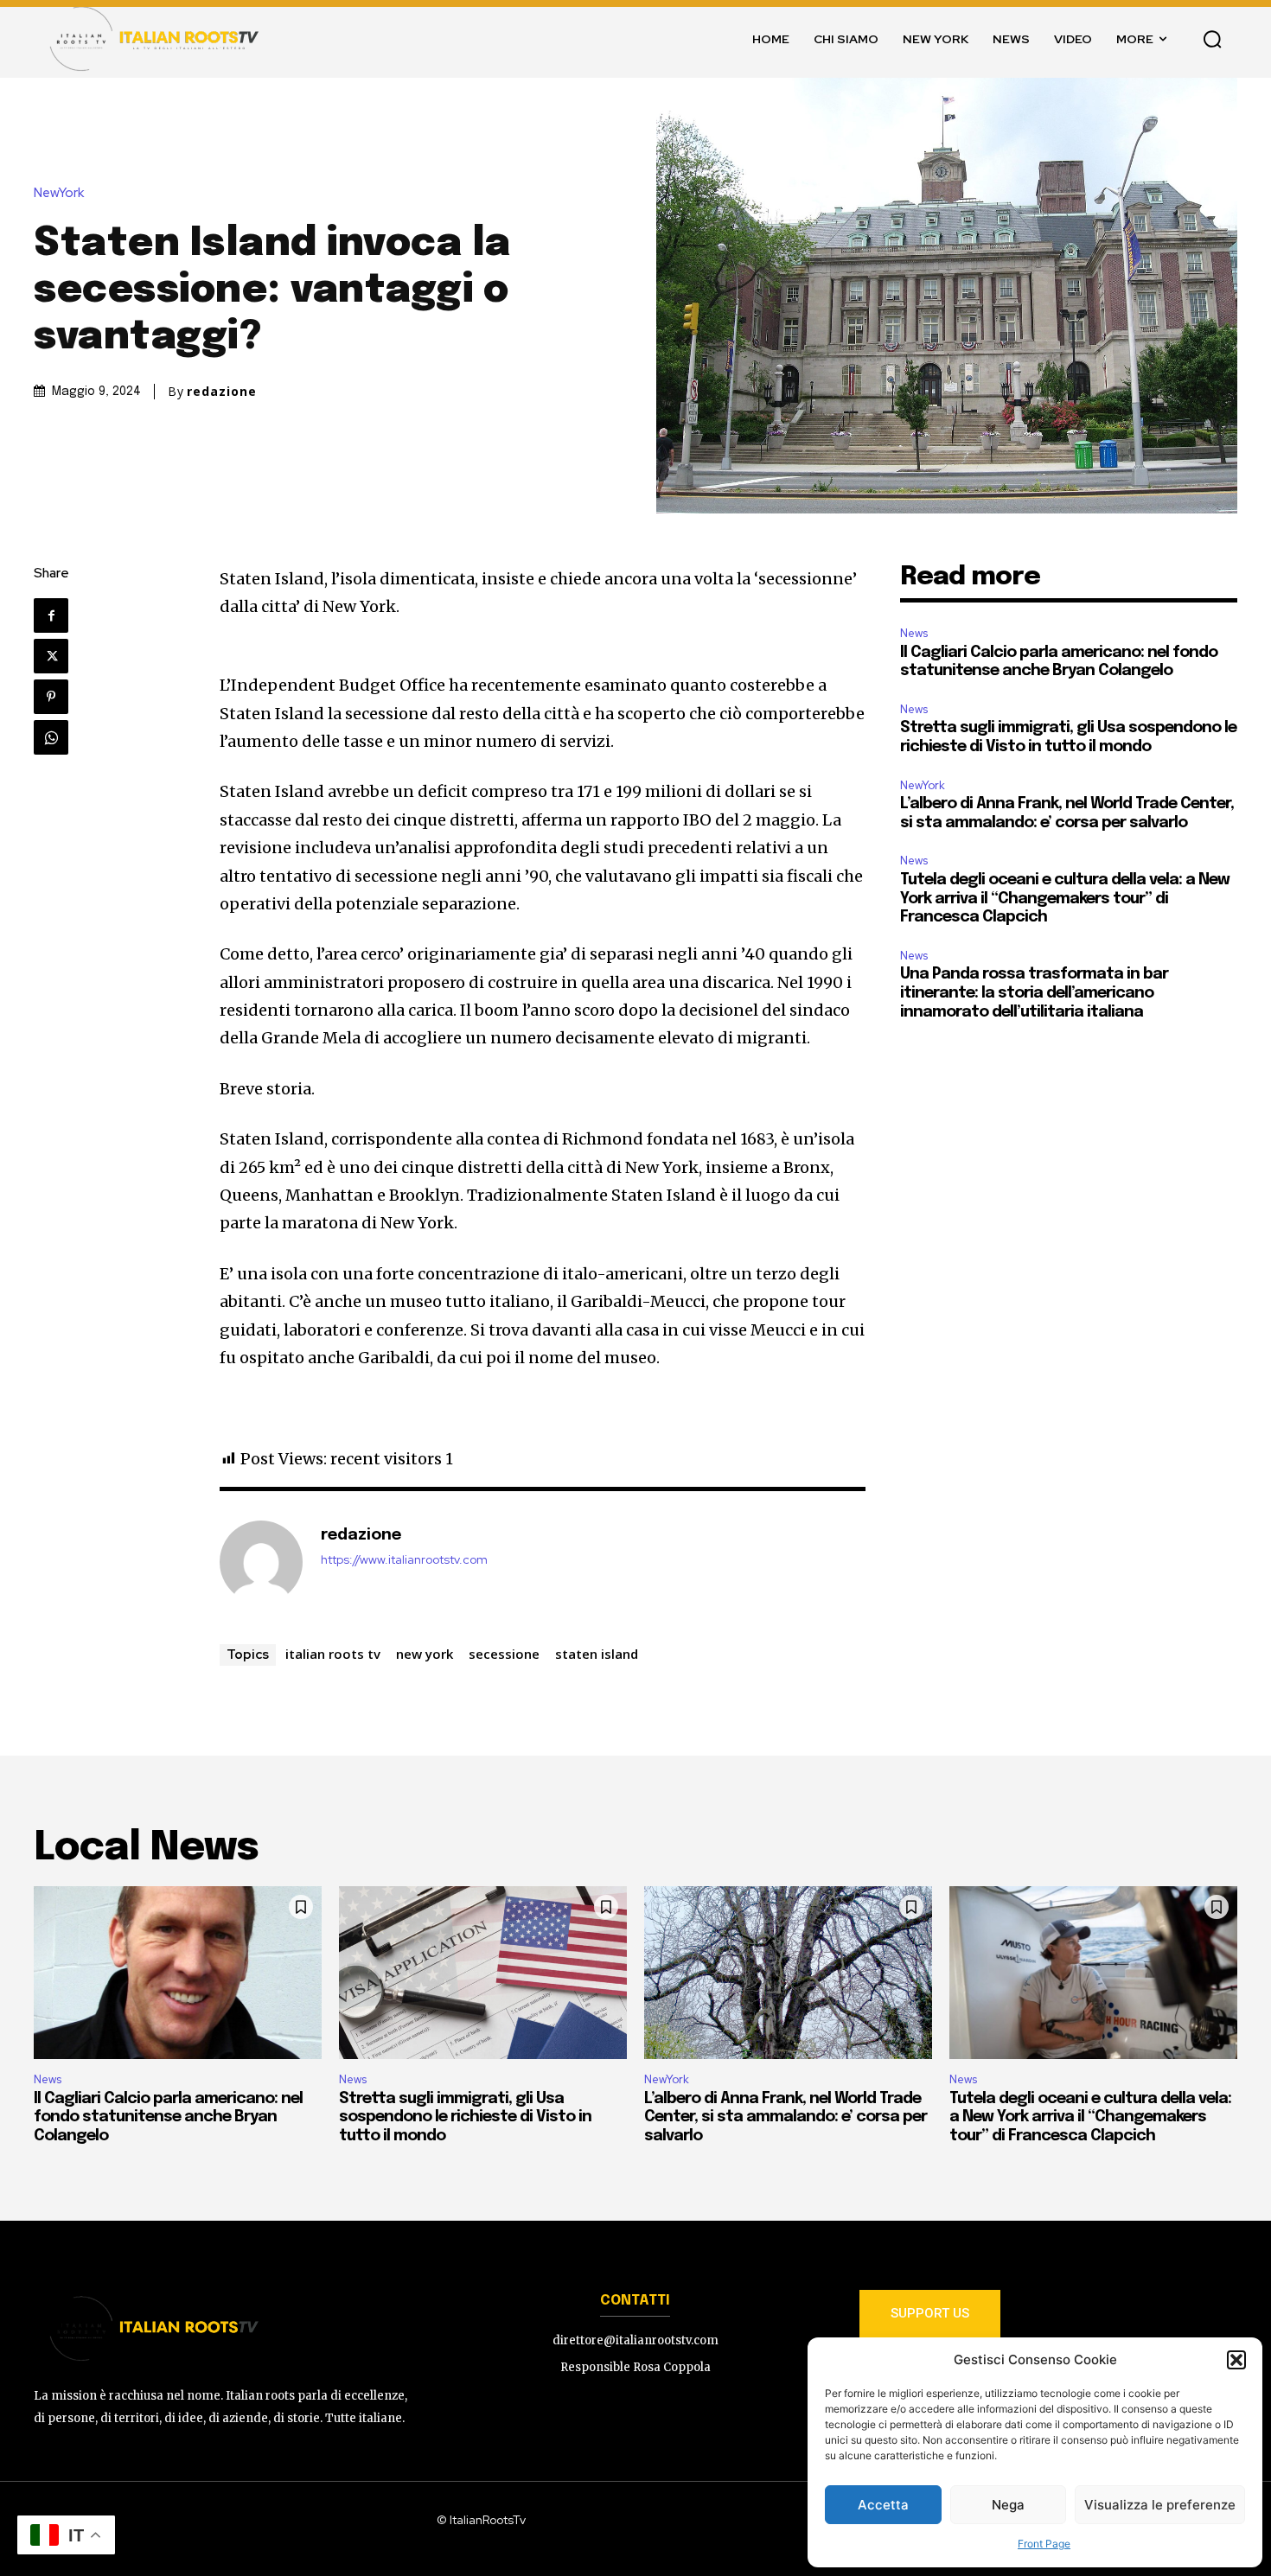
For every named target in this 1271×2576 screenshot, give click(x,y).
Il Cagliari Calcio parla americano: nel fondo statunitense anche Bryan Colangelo (168, 2117)
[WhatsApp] (51, 737)
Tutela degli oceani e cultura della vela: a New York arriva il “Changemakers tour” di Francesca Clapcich (1065, 899)
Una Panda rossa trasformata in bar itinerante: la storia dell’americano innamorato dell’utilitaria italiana (1034, 993)
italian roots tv (333, 1654)
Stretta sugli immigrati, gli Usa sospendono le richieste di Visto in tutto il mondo (465, 2117)
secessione (504, 1654)
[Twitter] (51, 656)
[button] (1236, 2360)
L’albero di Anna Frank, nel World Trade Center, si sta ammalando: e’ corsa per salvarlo (786, 2117)
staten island (597, 1654)
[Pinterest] (51, 697)
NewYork (59, 193)
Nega (1008, 2505)
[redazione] (261, 1562)
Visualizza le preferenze (1160, 2505)
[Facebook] (51, 615)
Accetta (883, 2505)
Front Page (1044, 2544)
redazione (222, 392)
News (914, 633)
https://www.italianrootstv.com (404, 1560)
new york (425, 1654)
